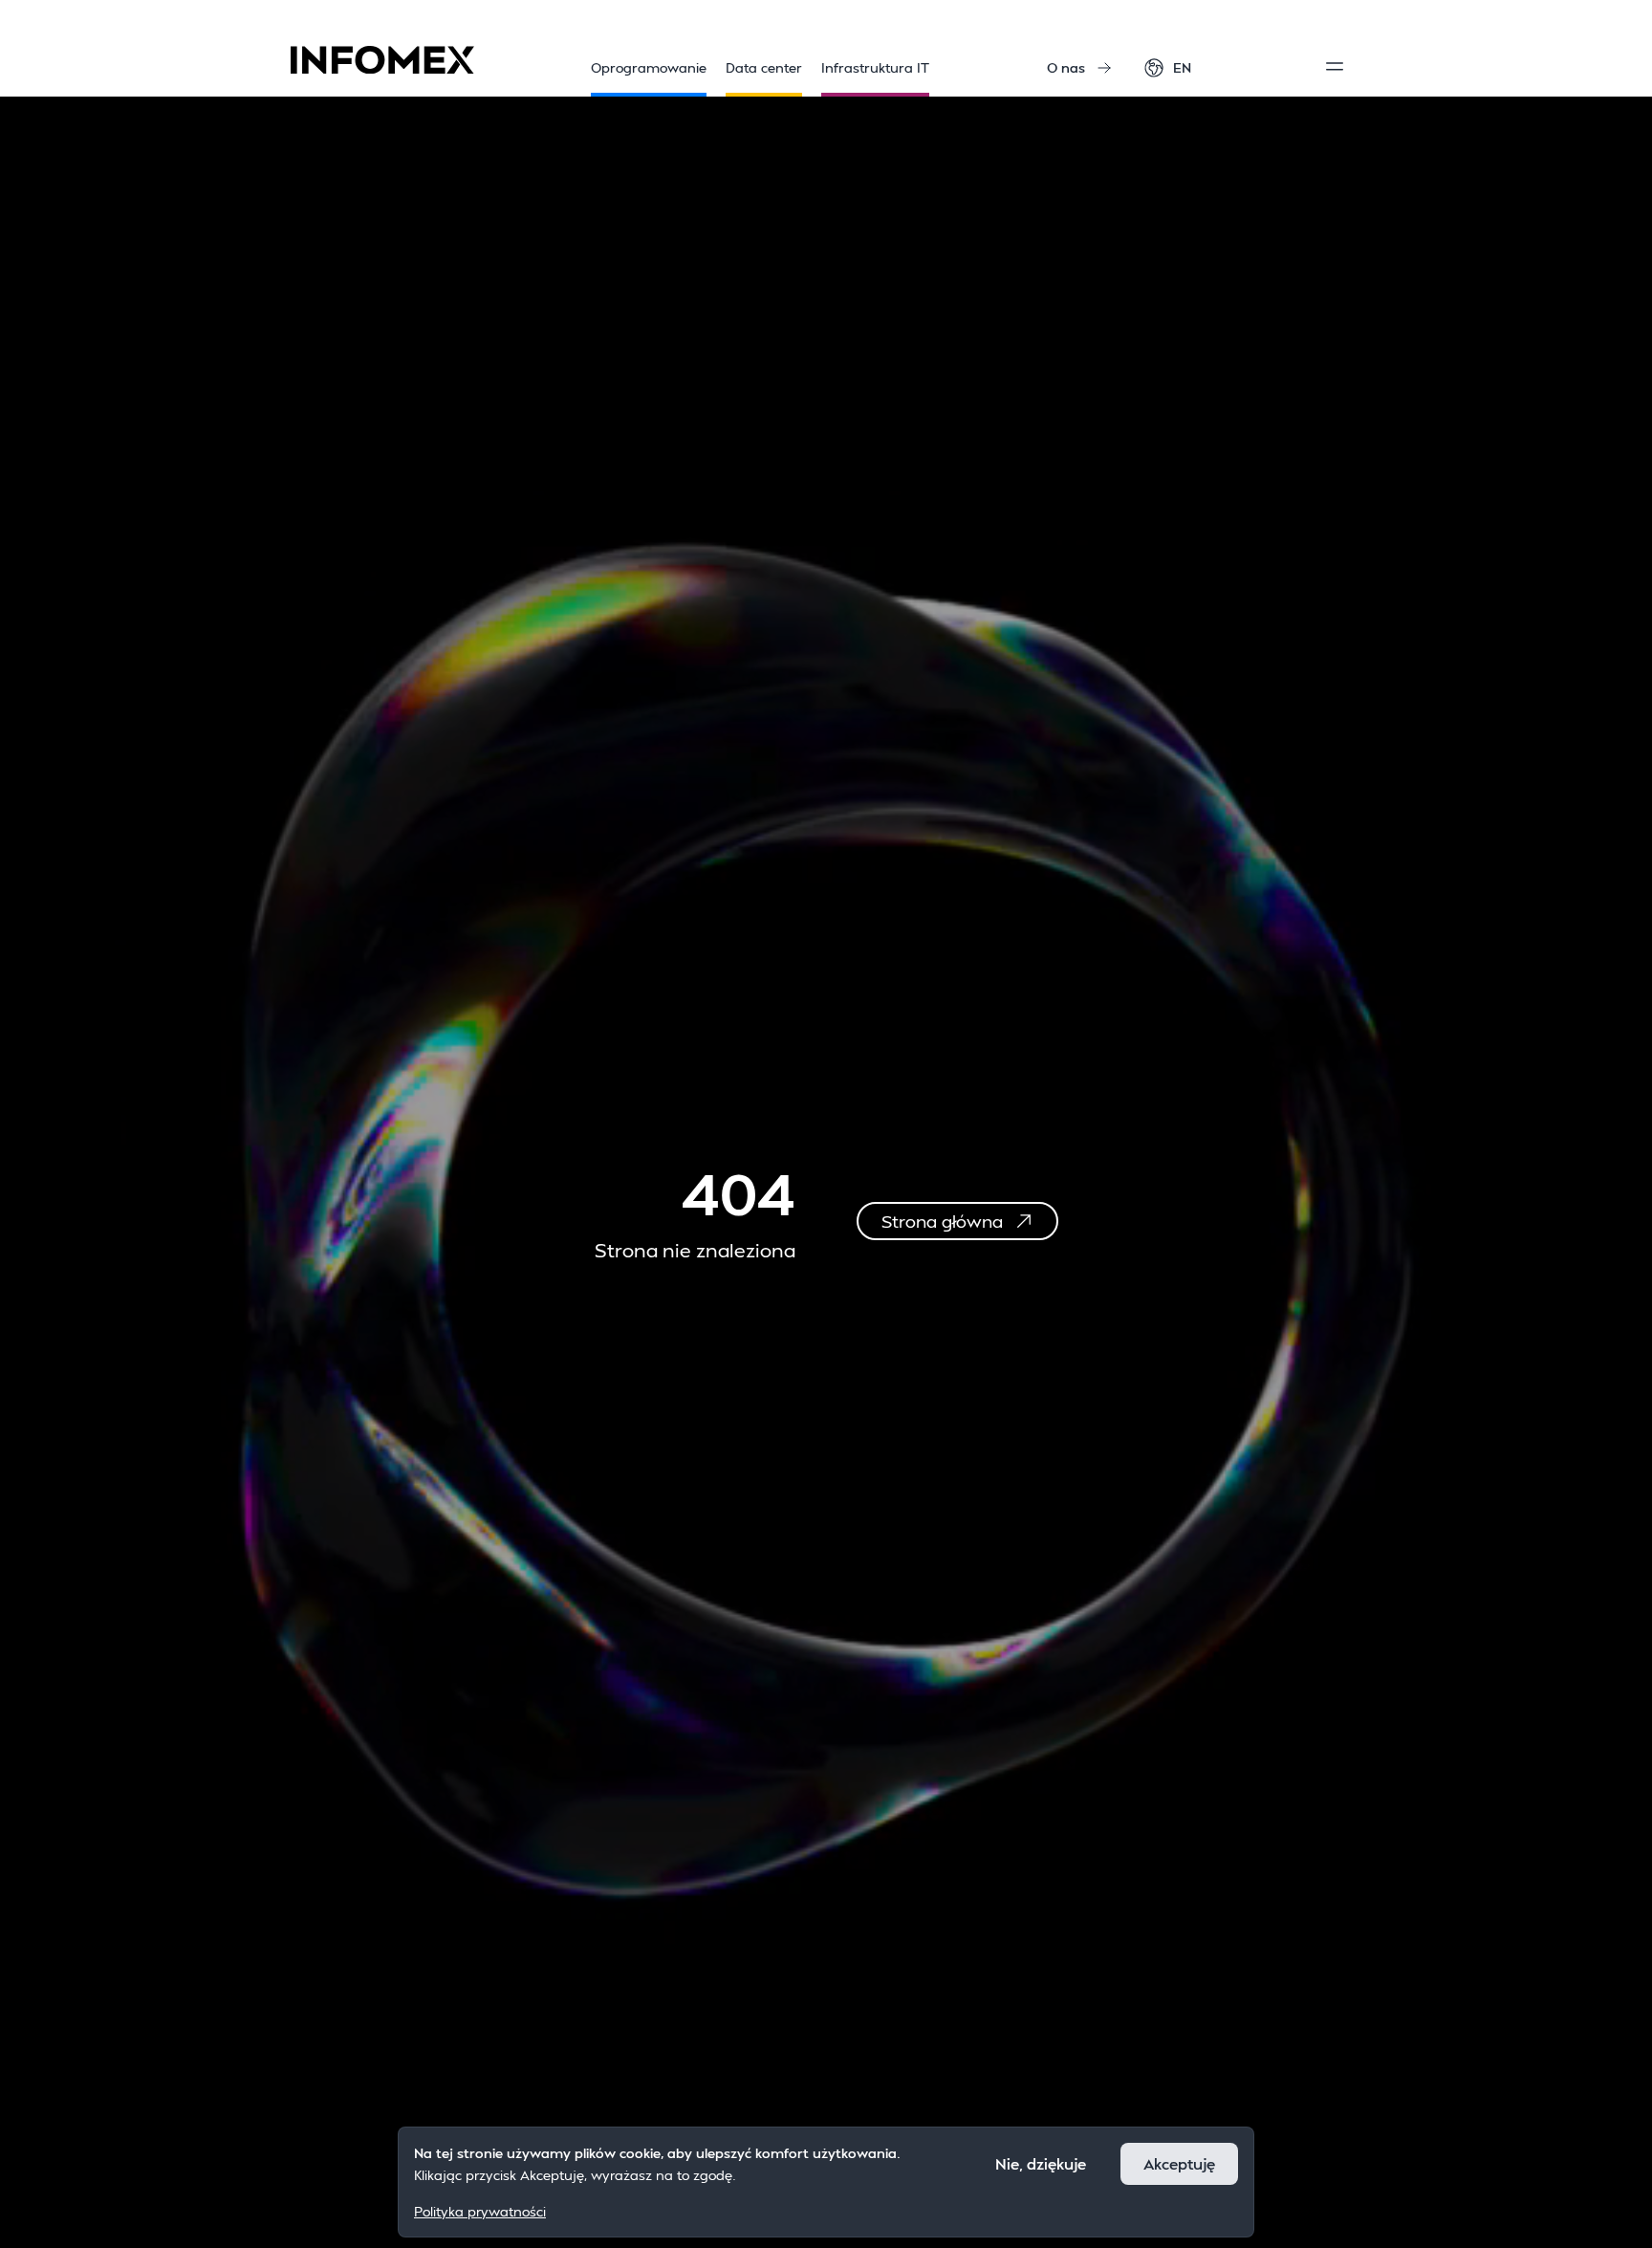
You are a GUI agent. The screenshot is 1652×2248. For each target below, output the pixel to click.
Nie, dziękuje (1041, 2163)
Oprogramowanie (649, 67)
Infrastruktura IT (875, 67)
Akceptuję (1179, 2163)
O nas (1066, 67)
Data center (764, 67)
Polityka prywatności (480, 2210)
